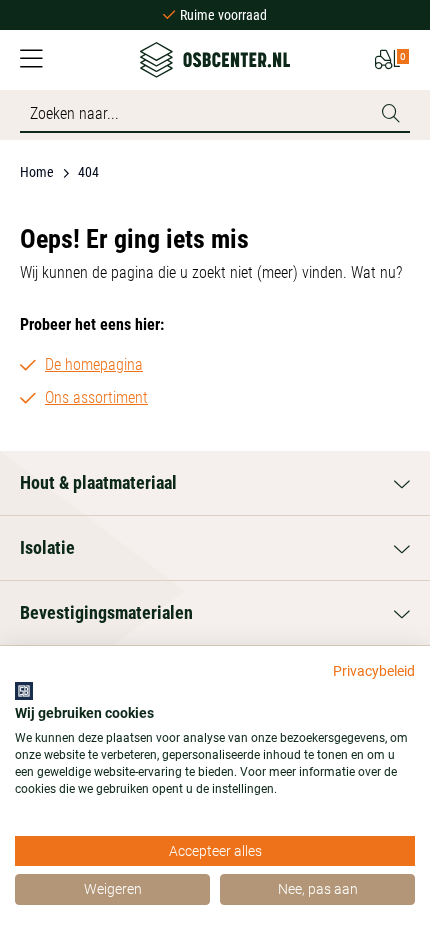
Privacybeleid (374, 671)
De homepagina (94, 364)
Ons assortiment (96, 397)
